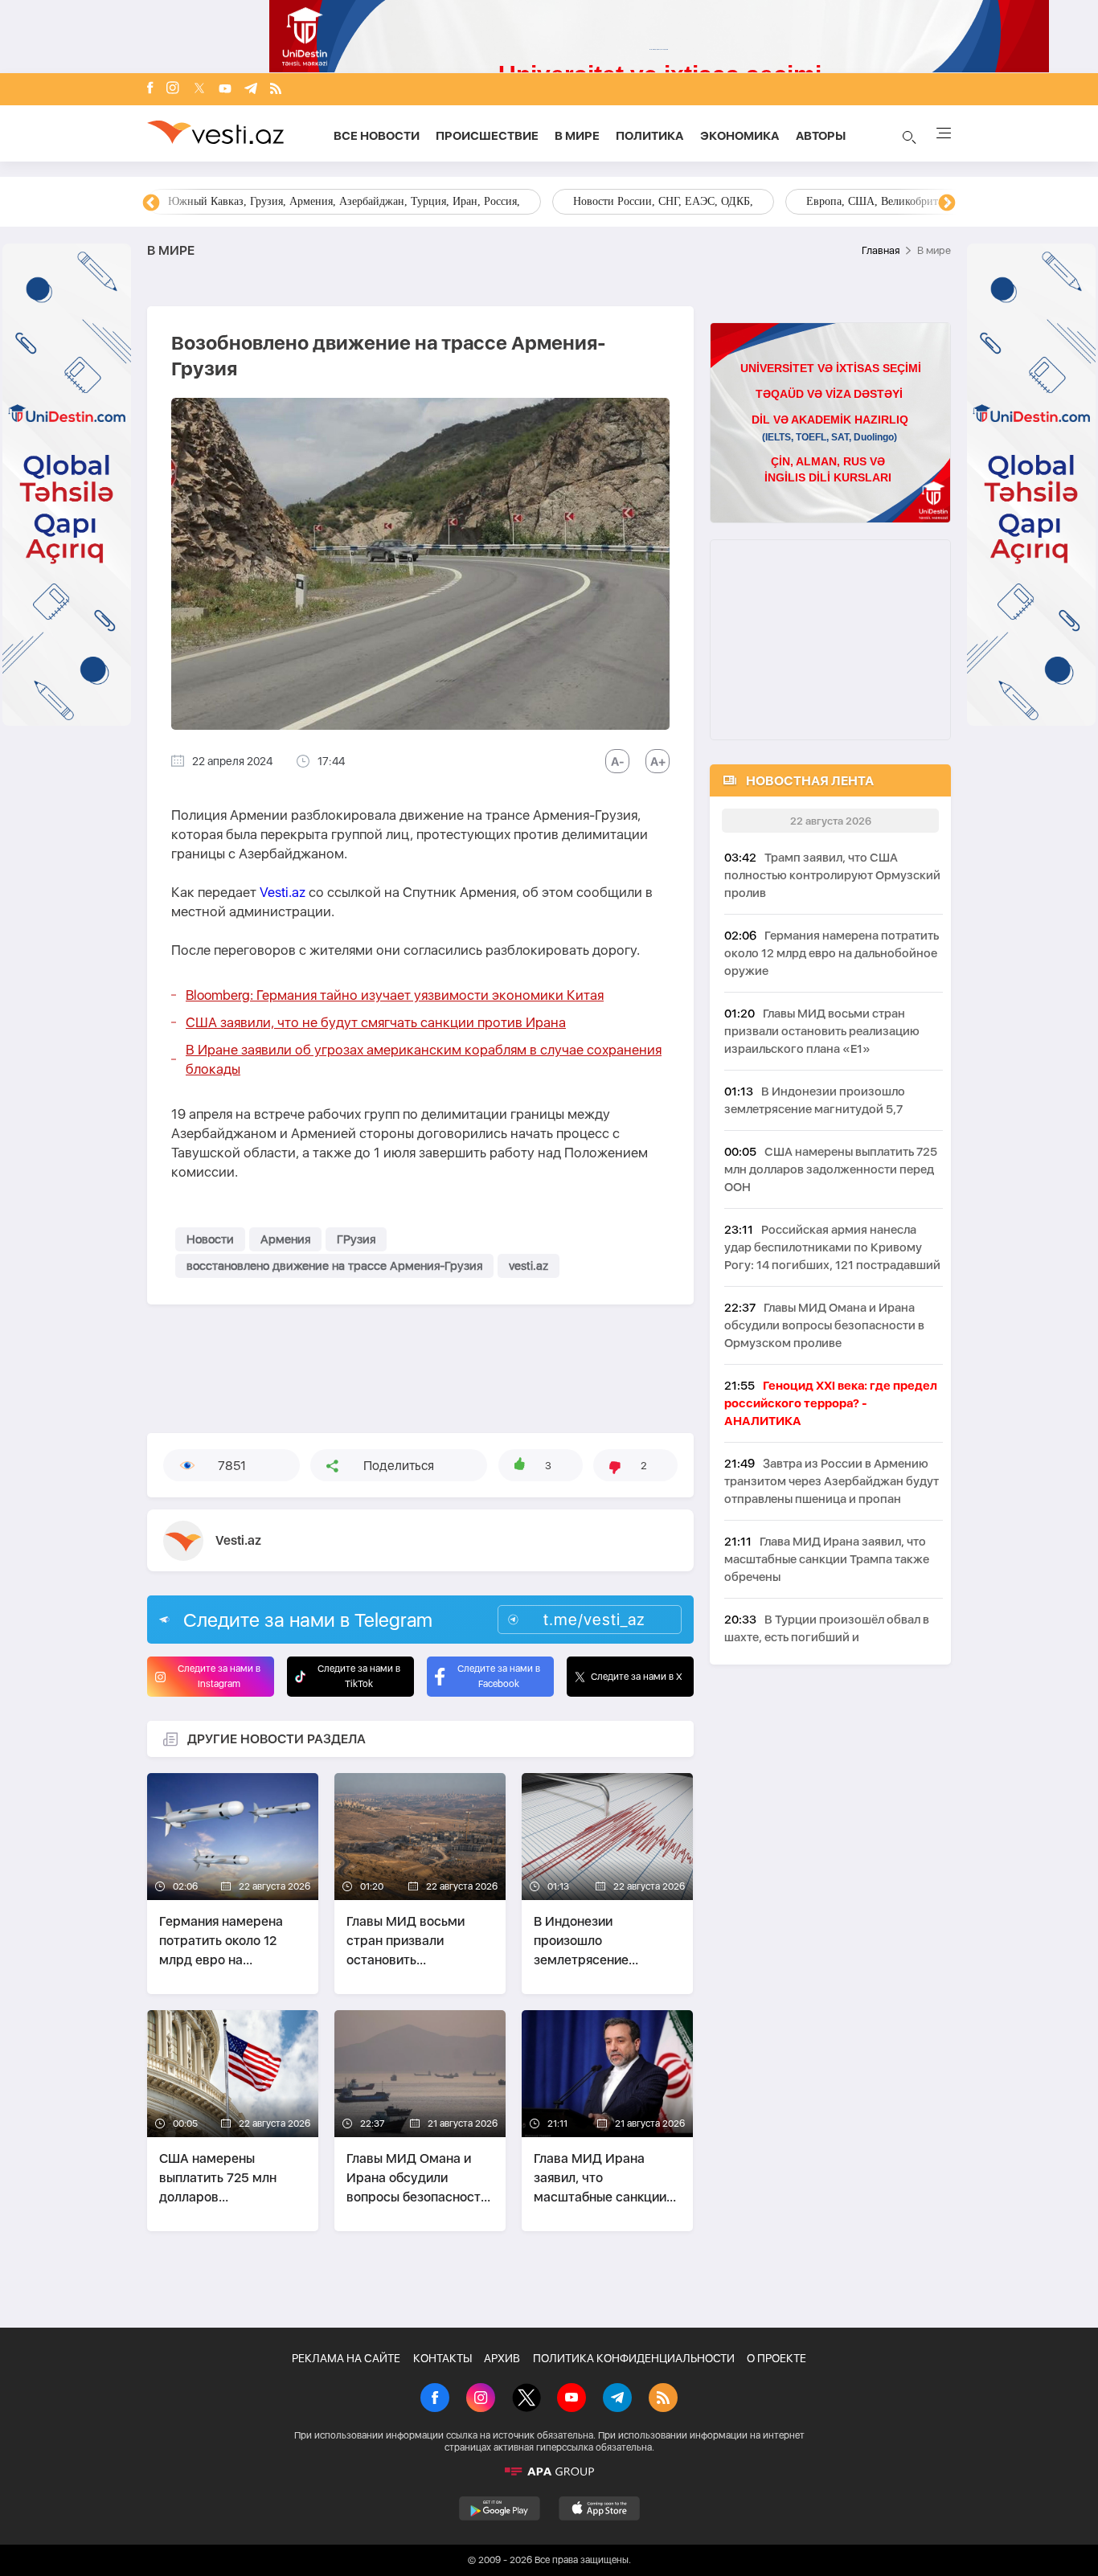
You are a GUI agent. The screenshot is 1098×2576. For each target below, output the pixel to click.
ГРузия (356, 1239)
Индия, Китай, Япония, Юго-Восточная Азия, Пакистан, (647, 201)
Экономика (740, 136)
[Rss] (276, 90)
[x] (199, 90)
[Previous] (151, 203)
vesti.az (529, 1266)
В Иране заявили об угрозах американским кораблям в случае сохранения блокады (424, 1059)
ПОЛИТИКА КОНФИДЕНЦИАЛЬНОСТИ (634, 2358)
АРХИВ (502, 2358)
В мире (577, 136)
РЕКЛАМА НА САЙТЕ (346, 2358)
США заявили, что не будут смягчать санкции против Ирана (376, 1022)
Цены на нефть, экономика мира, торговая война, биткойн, (312, 201)
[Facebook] (150, 89)
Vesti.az (283, 892)
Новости (210, 1239)
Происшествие (487, 136)
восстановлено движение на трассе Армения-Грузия (334, 1266)
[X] (526, 2399)
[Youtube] (225, 90)
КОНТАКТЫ (442, 2358)
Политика (650, 136)
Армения (285, 1239)
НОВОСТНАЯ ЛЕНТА (810, 781)
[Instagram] (173, 89)
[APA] (549, 2472)
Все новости (377, 136)
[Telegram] (251, 90)
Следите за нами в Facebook (499, 1676)
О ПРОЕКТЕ (776, 2358)
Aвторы (821, 136)
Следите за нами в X (637, 1677)
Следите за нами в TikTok (359, 1676)
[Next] (947, 203)
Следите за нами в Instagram (219, 1676)
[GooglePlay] (500, 2508)
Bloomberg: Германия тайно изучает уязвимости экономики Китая (395, 995)
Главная (881, 250)
